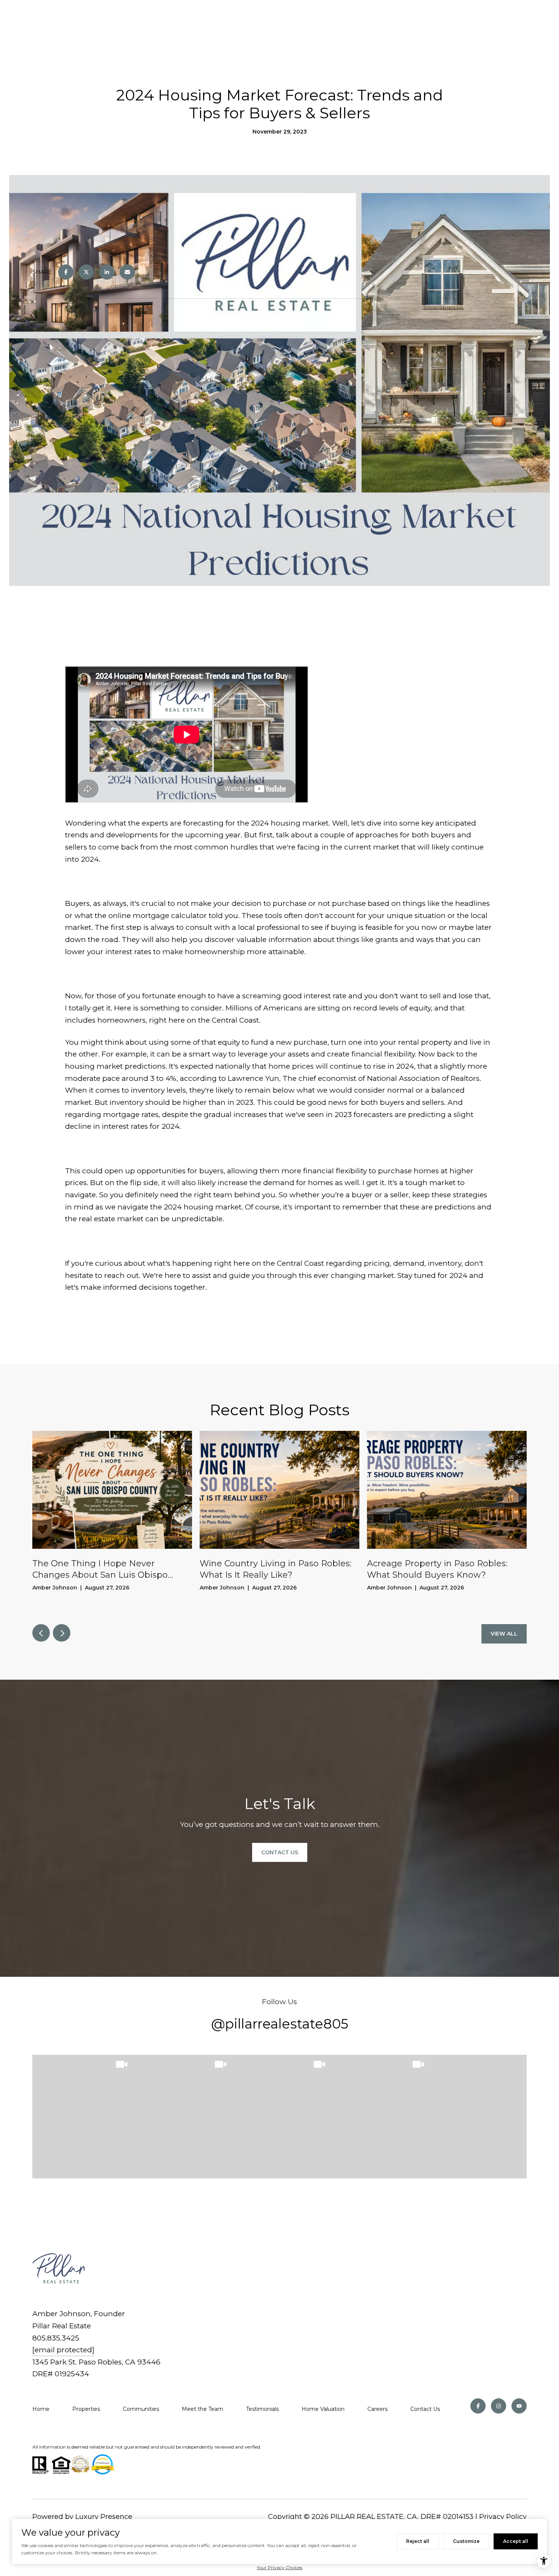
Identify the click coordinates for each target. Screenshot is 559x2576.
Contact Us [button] (280, 1852)
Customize (466, 2541)
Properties (86, 2409)
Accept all (516, 2541)
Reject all (418, 2541)
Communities (141, 2409)
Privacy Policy (503, 2517)
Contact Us (425, 2409)
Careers (377, 2409)
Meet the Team (202, 2409)
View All (504, 1634)
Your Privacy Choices (279, 2567)
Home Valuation (323, 2409)
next (62, 1633)
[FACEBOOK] (478, 2406)
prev (41, 1633)
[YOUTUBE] (519, 2406)
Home (41, 2409)
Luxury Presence (104, 2517)
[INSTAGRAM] (499, 2406)
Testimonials (262, 2409)
